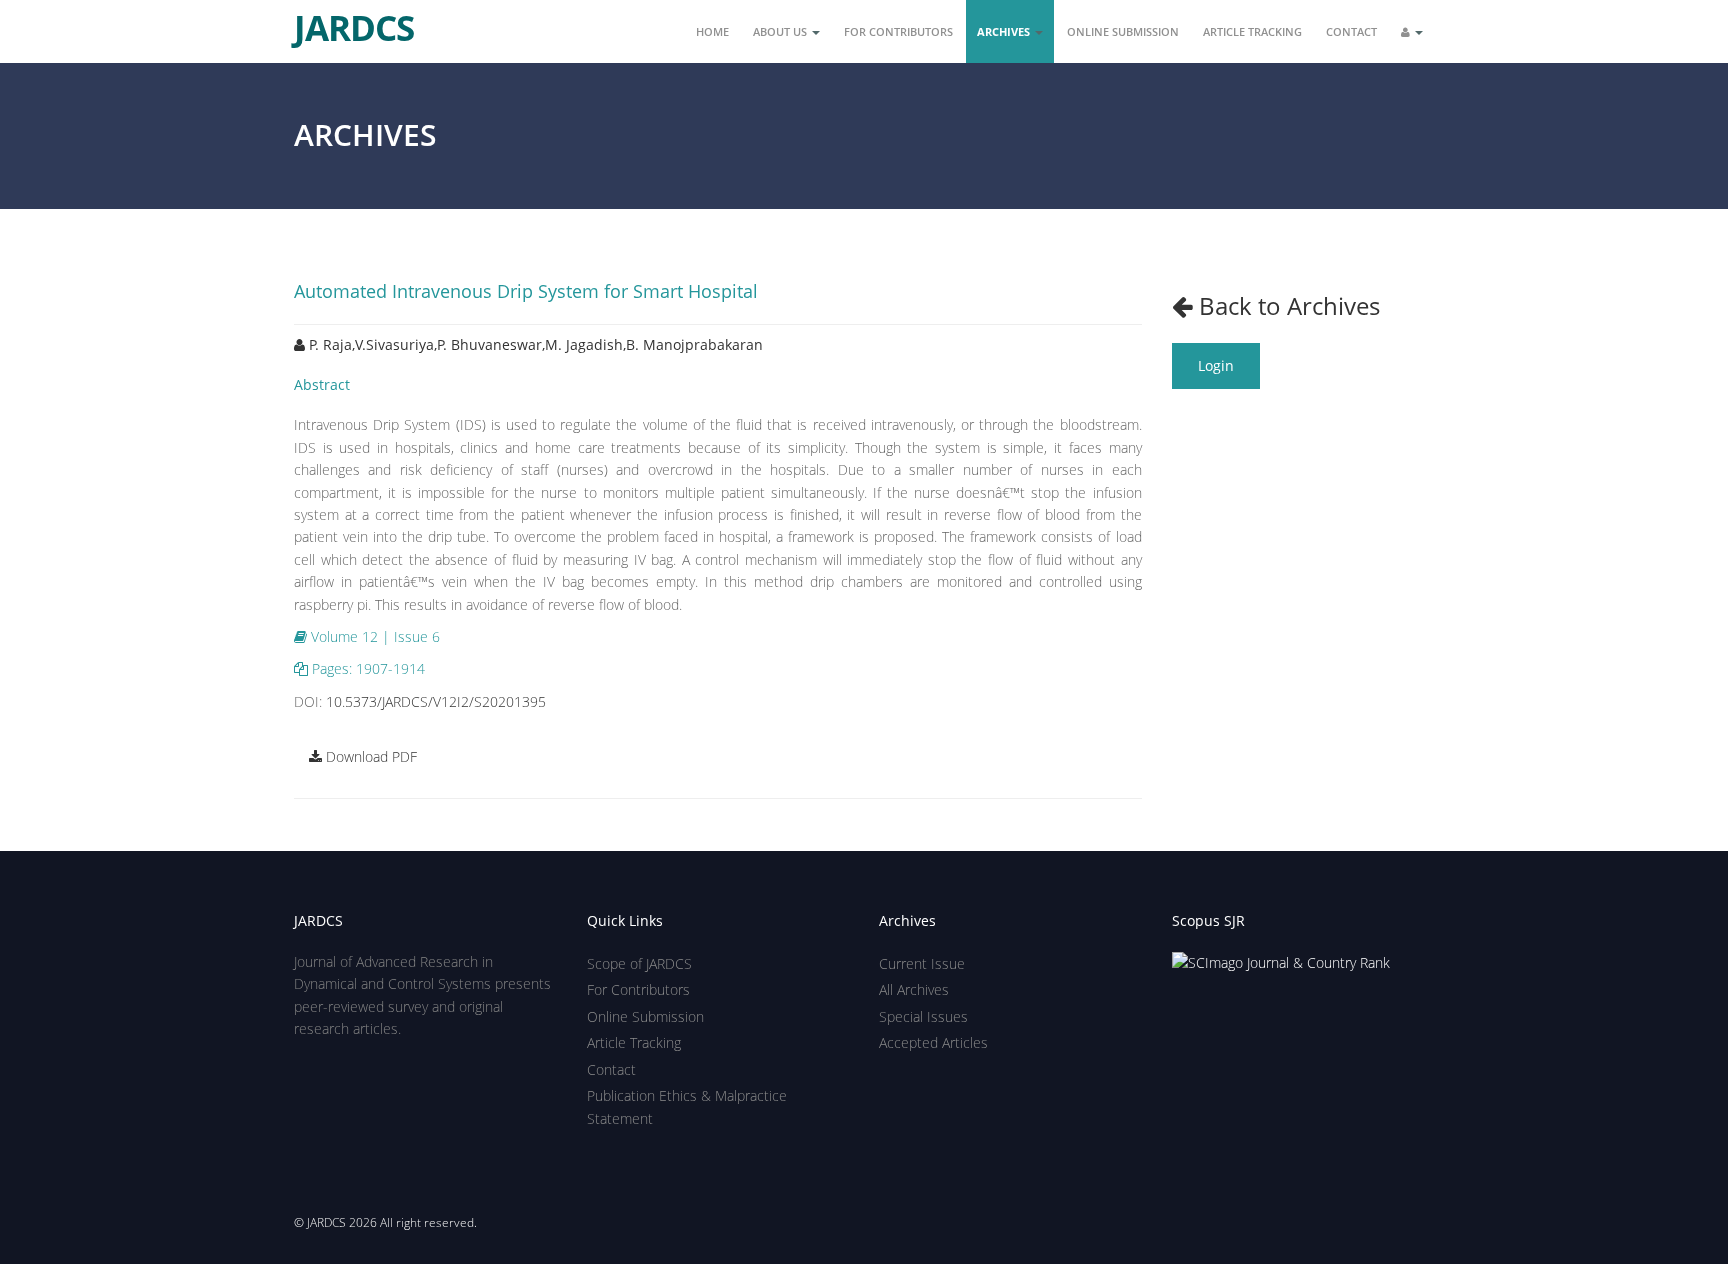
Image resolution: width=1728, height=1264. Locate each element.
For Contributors (898, 31)
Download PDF (369, 756)
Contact (1351, 31)
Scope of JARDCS (639, 963)
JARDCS (354, 20)
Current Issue (922, 963)
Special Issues (923, 1016)
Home (712, 31)
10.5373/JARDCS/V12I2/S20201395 (436, 701)
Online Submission (1123, 31)
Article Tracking (1252, 31)
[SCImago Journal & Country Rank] (1281, 961)
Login (1216, 365)
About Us (781, 31)
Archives (1005, 31)
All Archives (914, 989)
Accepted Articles (933, 1042)
